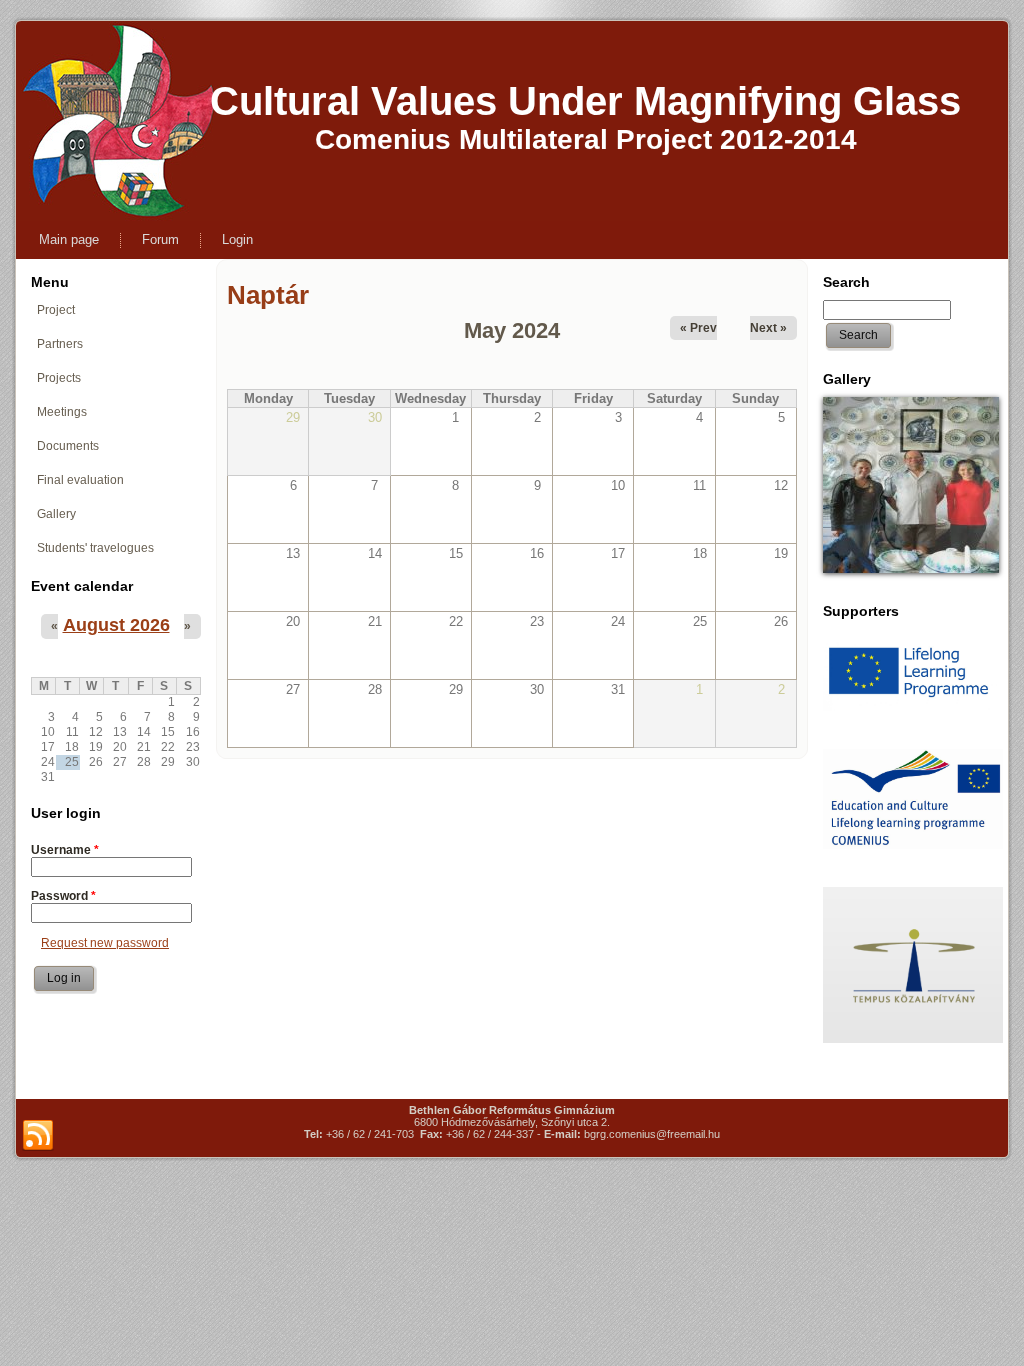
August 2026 (116, 625)
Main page (69, 239)
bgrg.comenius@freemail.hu (652, 1134)
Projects (59, 378)
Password (63, 896)
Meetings (62, 412)
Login (237, 239)
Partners (60, 344)
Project (56, 310)
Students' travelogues (95, 548)
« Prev (698, 328)
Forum (160, 239)
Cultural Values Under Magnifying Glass (585, 101)
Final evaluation (80, 480)
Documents (68, 446)
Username (65, 850)
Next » (768, 328)
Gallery (56, 514)
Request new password (105, 943)
